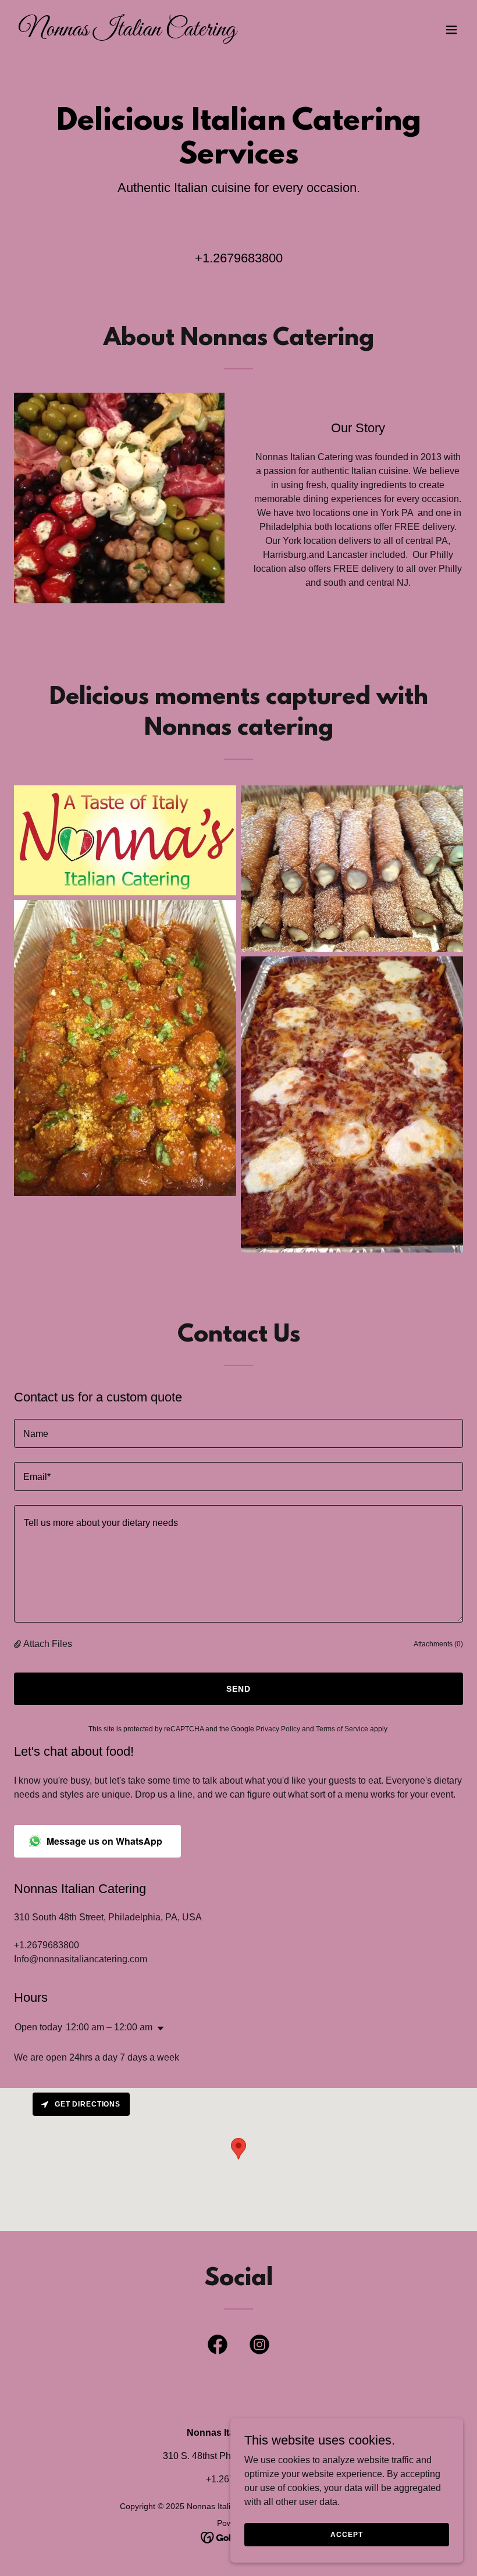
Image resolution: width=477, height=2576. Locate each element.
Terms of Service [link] (342, 1729)
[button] (451, 30)
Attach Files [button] (48, 1644)
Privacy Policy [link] (278, 1729)
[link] (127, 32)
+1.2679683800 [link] (239, 258)
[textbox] (238, 1433)
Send (238, 1689)
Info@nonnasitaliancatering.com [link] (81, 1959)
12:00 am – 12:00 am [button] (109, 2027)
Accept (346, 2534)
